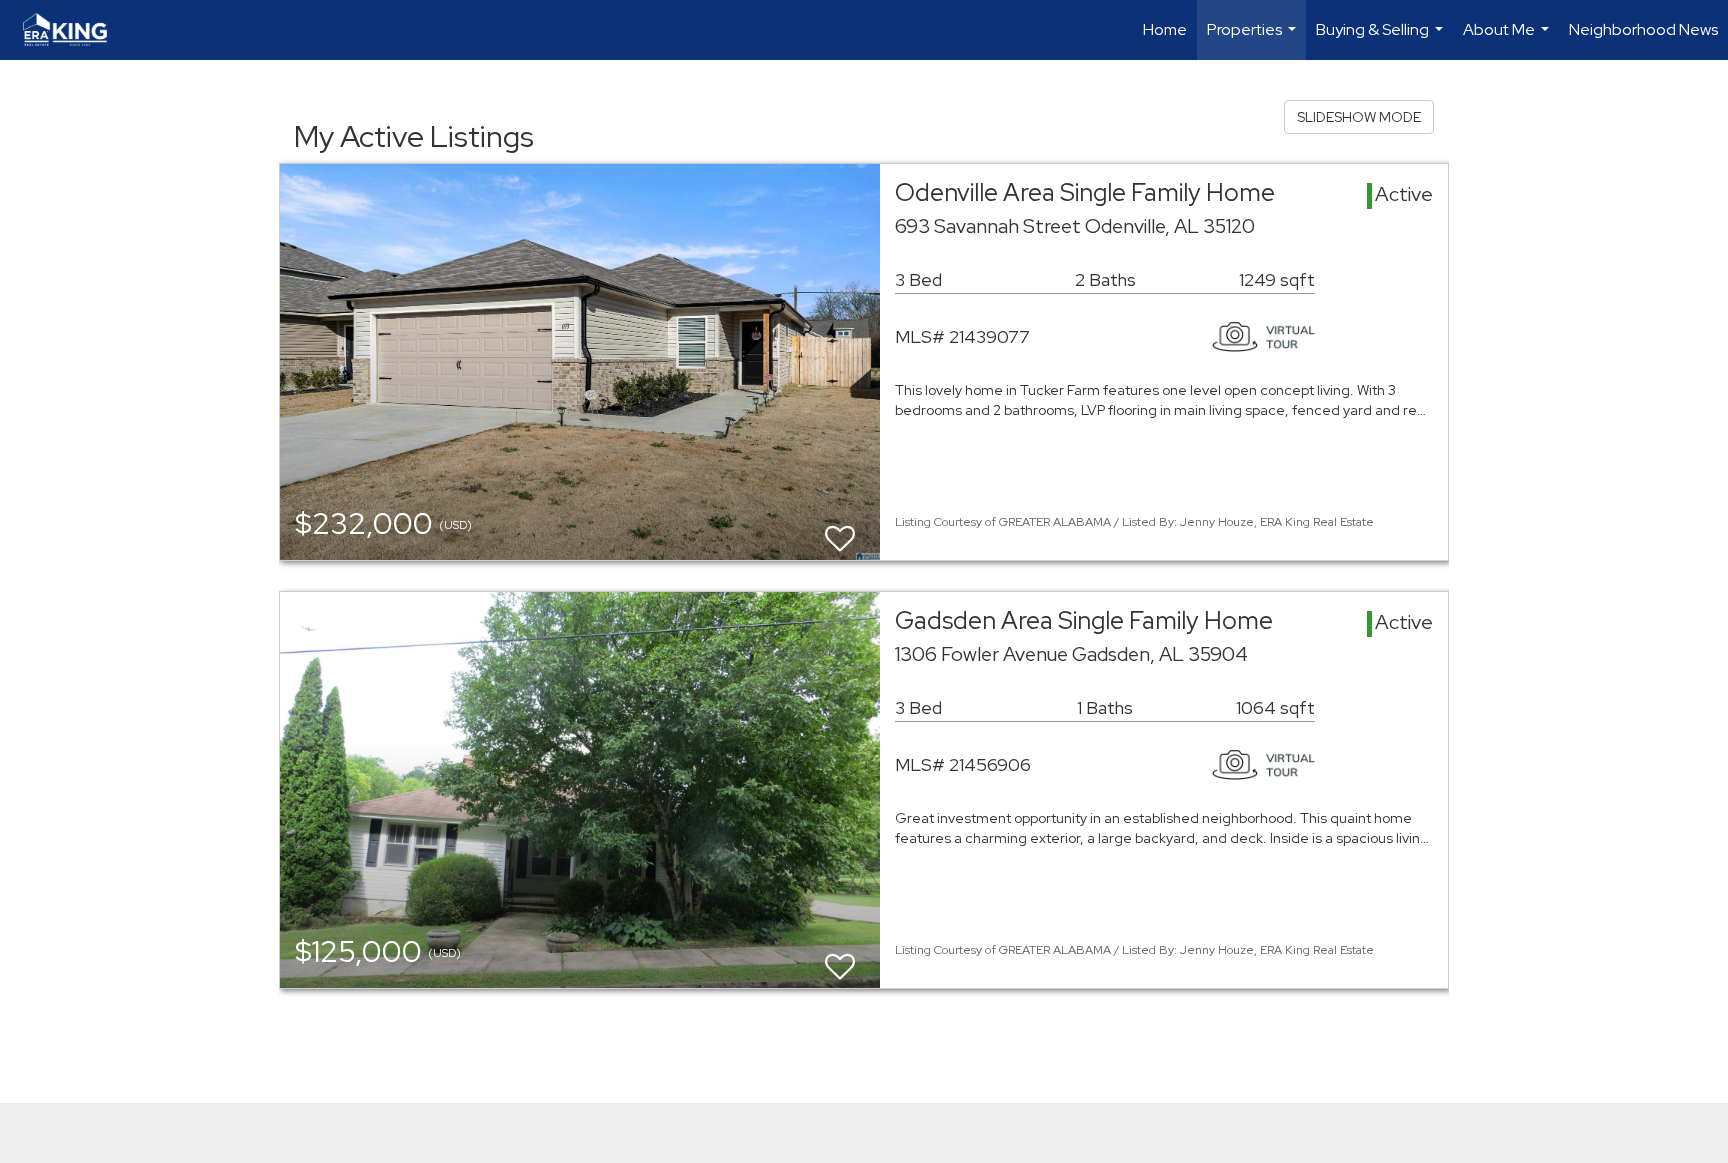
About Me (1508, 39)
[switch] (840, 529)
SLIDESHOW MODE (1359, 117)
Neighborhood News (1643, 29)
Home (1165, 29)
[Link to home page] (75, 30)
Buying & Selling (1382, 39)
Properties (1254, 39)
